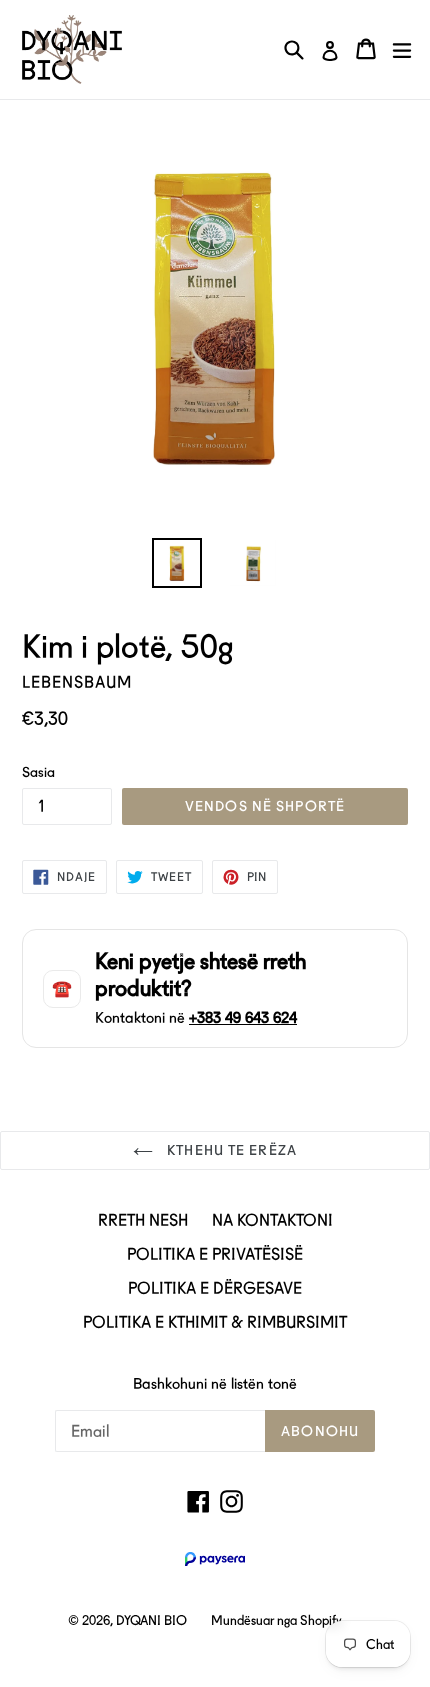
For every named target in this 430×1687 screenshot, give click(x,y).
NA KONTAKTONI (272, 1220)
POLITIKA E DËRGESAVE (215, 1288)
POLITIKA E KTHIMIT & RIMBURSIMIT (215, 1322)
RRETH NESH (143, 1220)
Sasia (38, 772)
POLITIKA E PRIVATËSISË (215, 1254)
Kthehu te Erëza (230, 1150)
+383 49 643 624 (243, 1018)
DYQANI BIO (151, 1620)
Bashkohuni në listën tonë (215, 1384)
